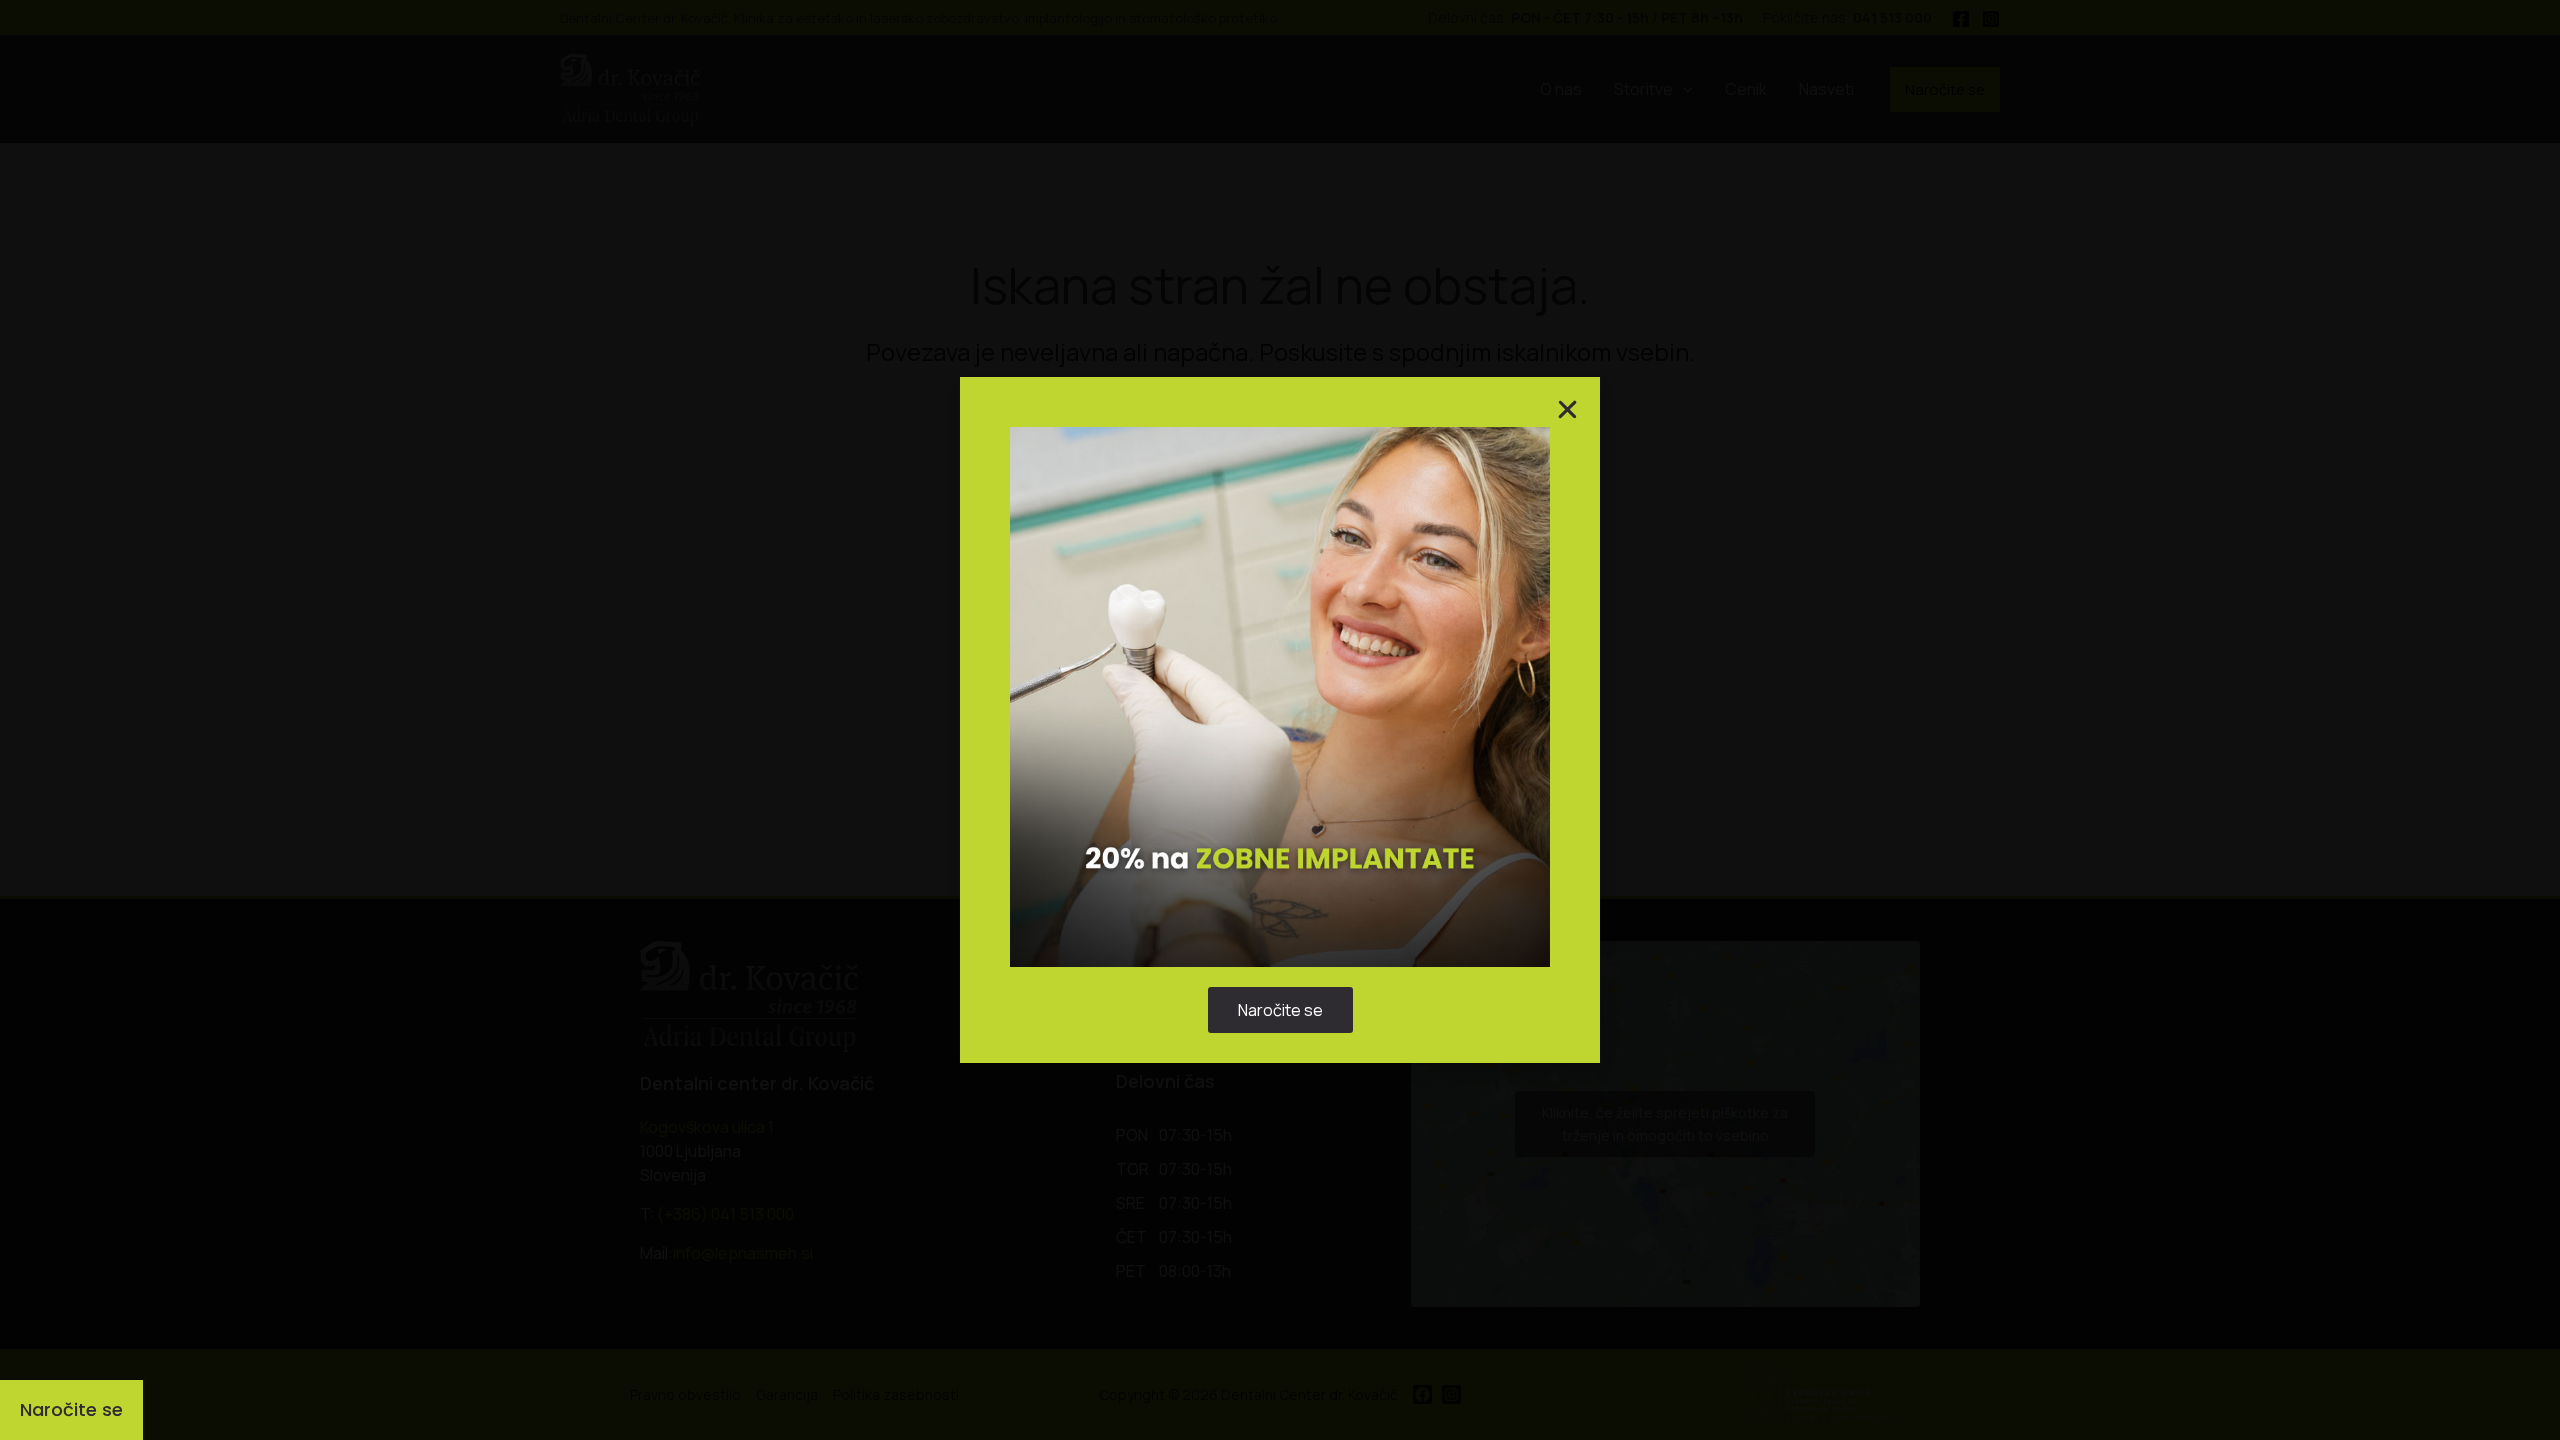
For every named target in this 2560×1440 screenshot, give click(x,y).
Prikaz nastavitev (1404, 777)
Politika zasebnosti (1270, 824)
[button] (1513, 616)
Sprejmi (1156, 777)
